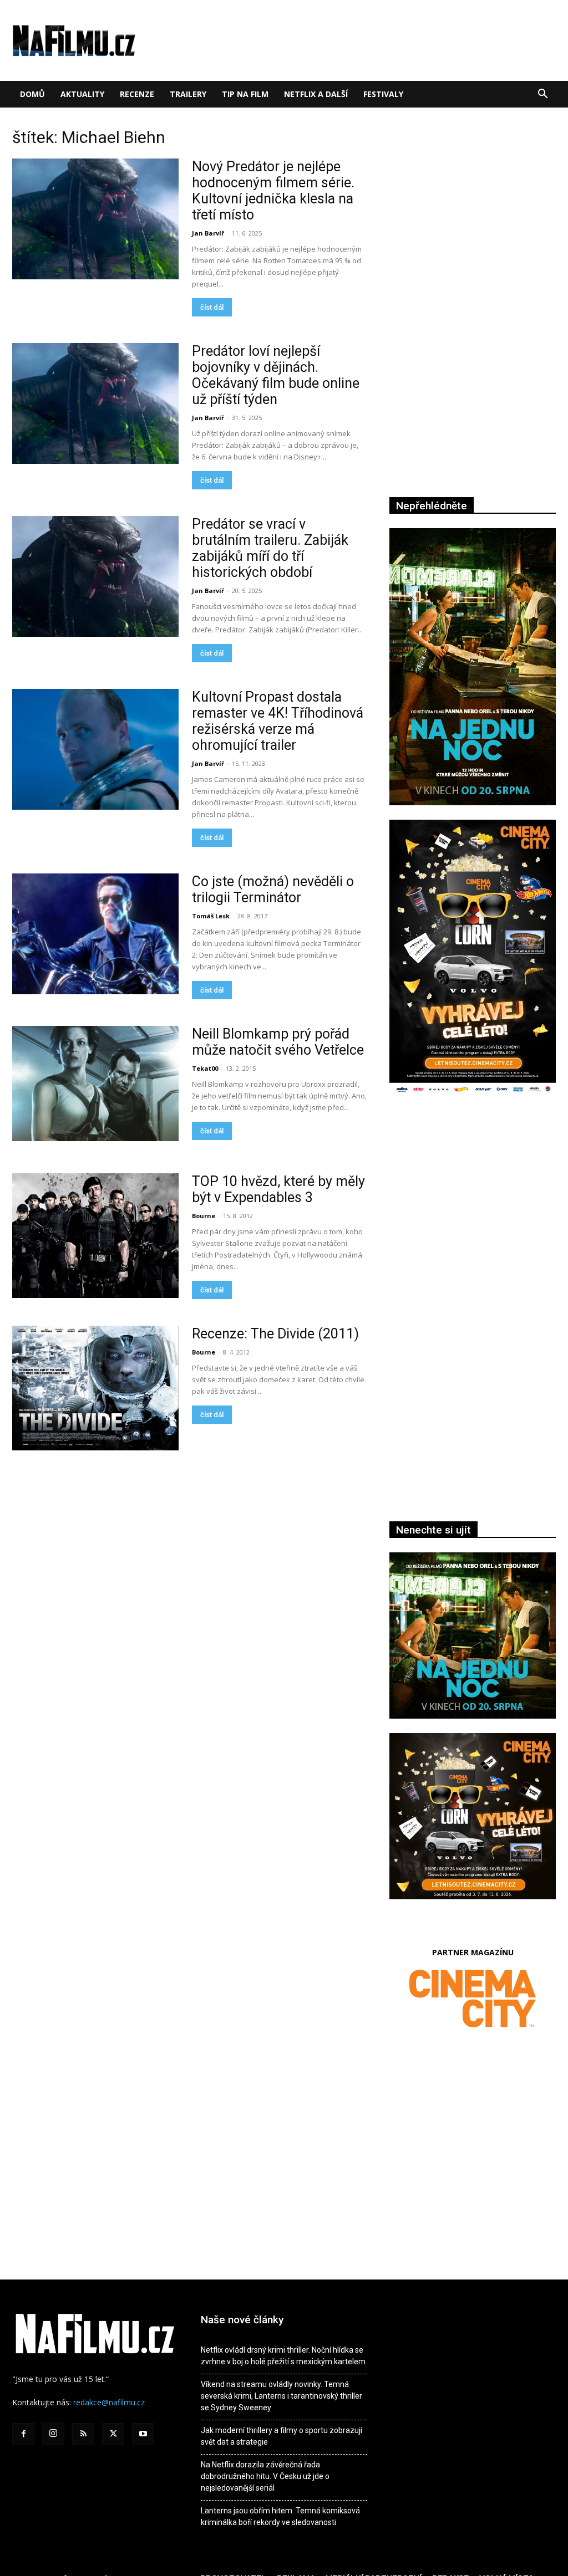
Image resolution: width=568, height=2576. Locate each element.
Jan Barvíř (208, 233)
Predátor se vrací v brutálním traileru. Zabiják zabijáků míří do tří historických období (270, 548)
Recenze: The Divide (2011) (275, 1334)
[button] (542, 95)
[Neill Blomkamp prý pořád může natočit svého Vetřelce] (95, 1083)
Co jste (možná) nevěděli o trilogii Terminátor (273, 890)
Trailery (188, 94)
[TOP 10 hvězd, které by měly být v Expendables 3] (95, 1236)
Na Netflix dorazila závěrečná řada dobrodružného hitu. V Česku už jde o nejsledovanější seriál (265, 2476)
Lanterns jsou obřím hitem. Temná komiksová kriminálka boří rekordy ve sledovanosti (280, 2516)
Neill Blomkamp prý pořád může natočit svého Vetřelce (278, 1042)
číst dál (212, 307)
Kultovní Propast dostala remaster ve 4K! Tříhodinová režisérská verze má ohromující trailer (278, 721)
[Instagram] (53, 2434)
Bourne (204, 1216)
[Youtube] (143, 2434)
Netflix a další (316, 94)
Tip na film (245, 94)
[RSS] (83, 2434)
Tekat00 (205, 1068)
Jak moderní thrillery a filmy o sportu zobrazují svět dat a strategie (282, 2436)
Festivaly (383, 94)
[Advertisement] (473, 1225)
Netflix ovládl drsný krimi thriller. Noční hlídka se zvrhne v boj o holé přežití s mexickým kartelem (283, 2356)
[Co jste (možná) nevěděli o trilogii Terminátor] (95, 934)
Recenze (137, 94)
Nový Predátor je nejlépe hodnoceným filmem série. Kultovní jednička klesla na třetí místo (273, 191)
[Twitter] (113, 2434)
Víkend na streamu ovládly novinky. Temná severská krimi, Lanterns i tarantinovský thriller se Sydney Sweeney (282, 2396)
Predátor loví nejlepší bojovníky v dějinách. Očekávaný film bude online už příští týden (276, 375)
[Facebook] (23, 2434)
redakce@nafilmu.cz (109, 2402)
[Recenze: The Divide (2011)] (95, 1388)
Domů (32, 94)
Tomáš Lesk (211, 916)
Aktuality (82, 94)
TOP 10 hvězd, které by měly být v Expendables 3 (278, 1189)
